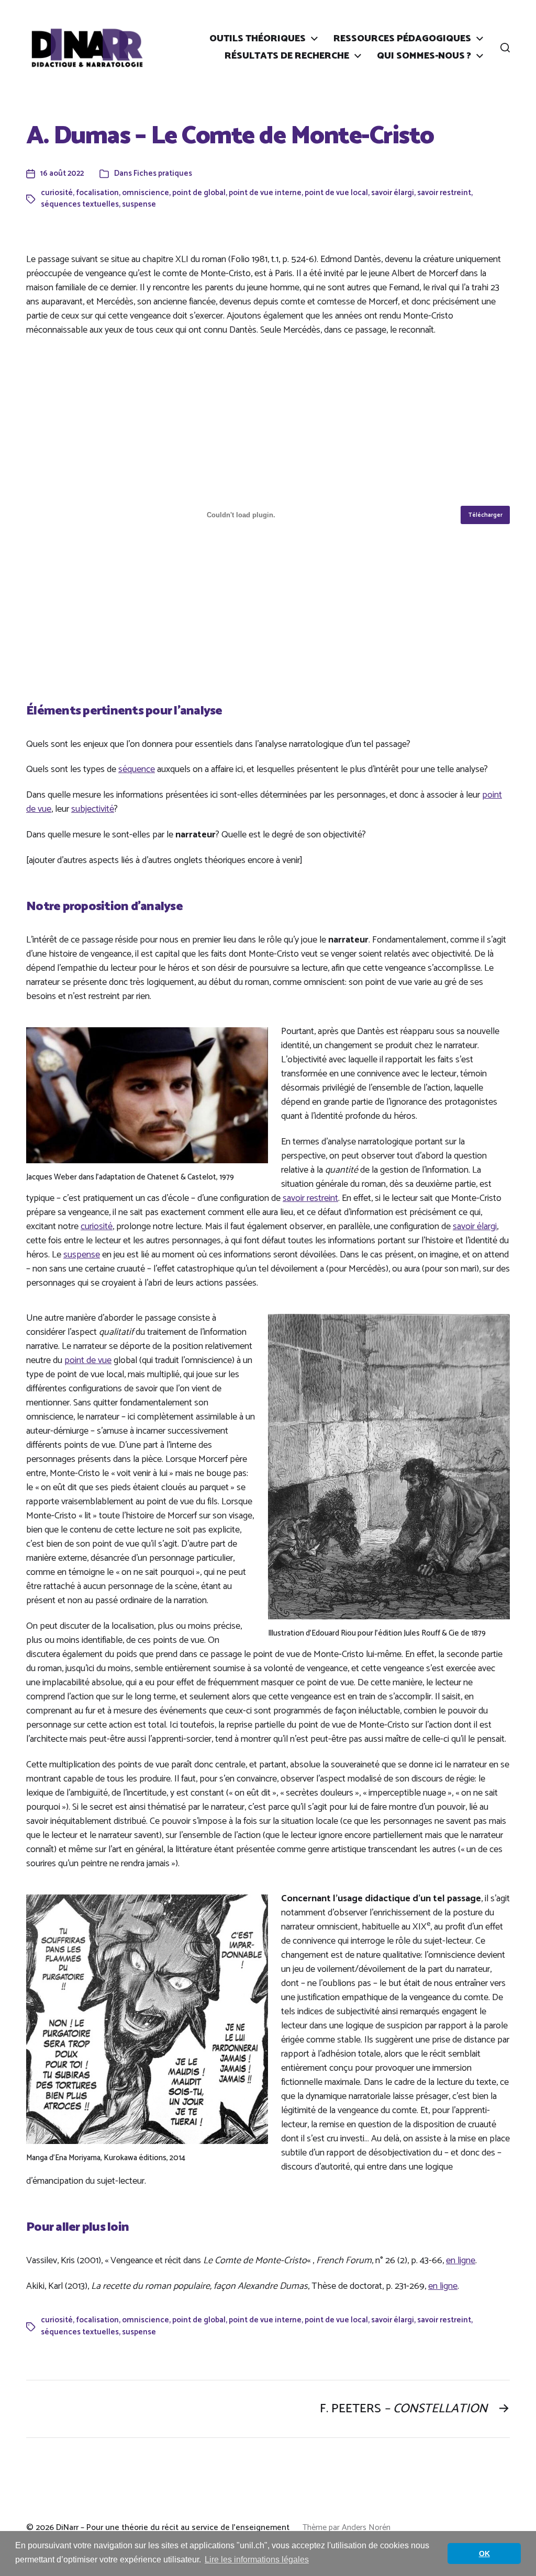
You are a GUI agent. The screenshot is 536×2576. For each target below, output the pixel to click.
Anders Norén (366, 2528)
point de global (199, 193)
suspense (139, 204)
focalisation (97, 193)
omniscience (146, 193)
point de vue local (336, 193)
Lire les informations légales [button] (257, 2560)
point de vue (88, 1360)
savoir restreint (444, 193)
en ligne (461, 2261)
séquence (137, 769)
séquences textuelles (80, 204)
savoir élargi (393, 193)
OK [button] (484, 2554)
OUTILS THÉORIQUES (258, 39)
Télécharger (485, 515)
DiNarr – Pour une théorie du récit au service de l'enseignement (173, 2528)
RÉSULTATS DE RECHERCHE (287, 56)
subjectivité (93, 809)
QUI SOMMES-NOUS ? (424, 56)
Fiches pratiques (163, 173)
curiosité (57, 193)
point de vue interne (265, 193)
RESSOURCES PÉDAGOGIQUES (402, 39)
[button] (505, 48)
